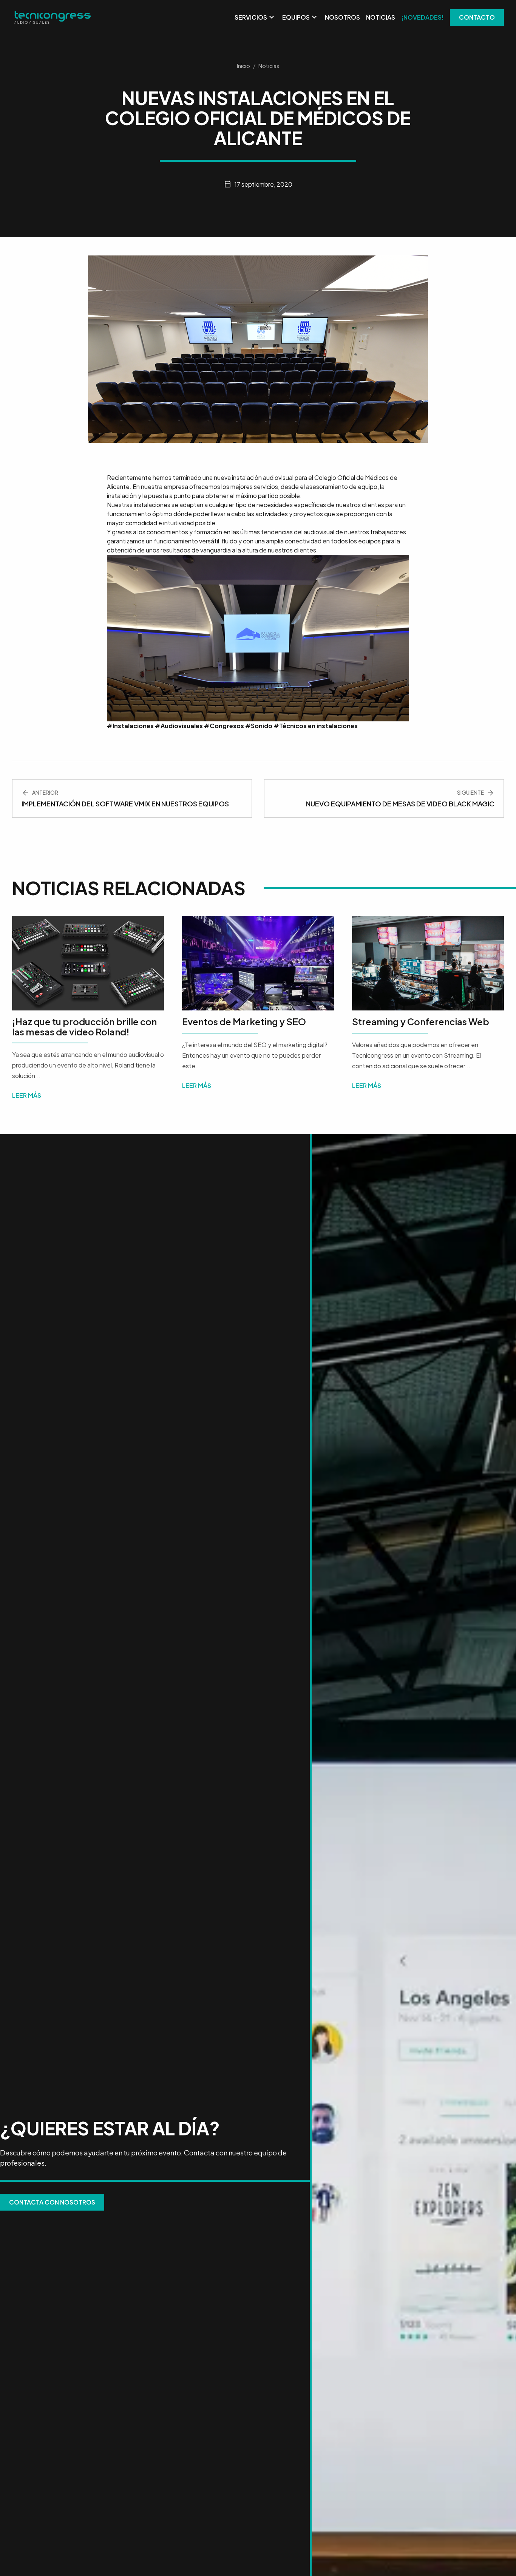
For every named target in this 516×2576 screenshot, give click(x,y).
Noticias (381, 17)
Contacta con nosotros (52, 2202)
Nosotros (342, 17)
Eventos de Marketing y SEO (244, 1021)
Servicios (255, 17)
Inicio (243, 66)
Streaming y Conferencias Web (421, 1021)
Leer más (27, 1095)
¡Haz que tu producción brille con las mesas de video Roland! (84, 1026)
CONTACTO (477, 17)
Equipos (300, 17)
